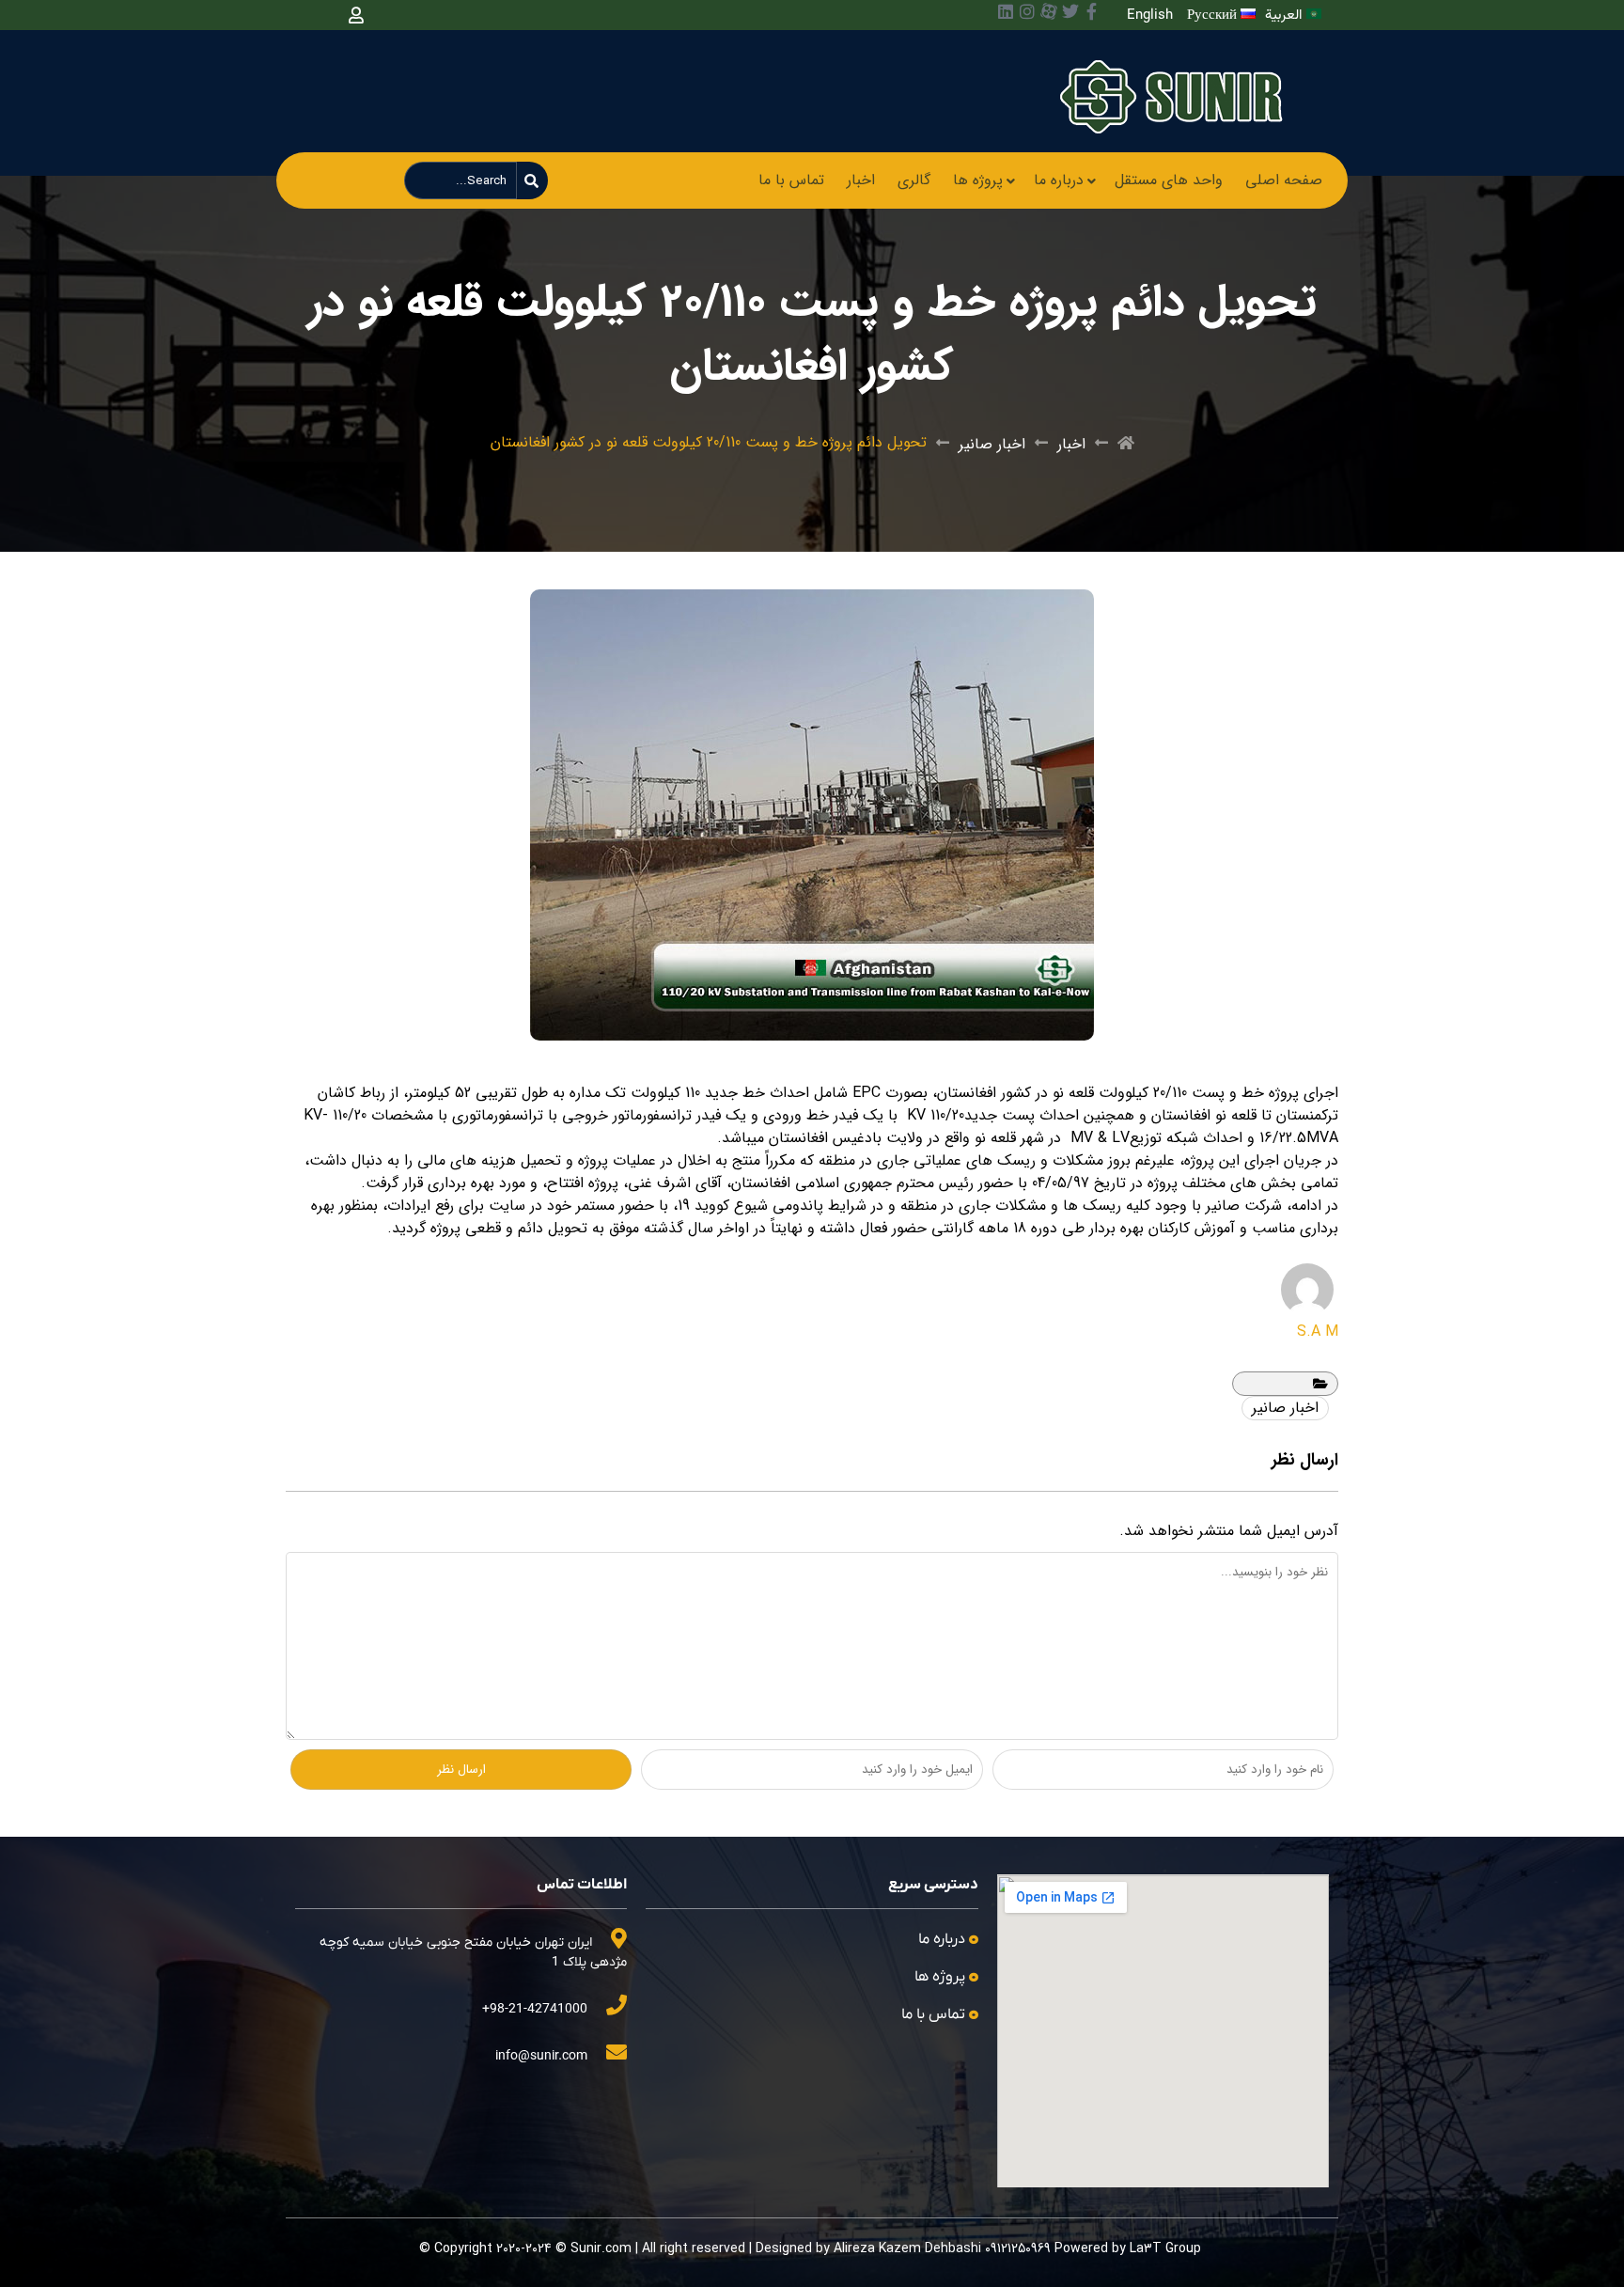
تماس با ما (791, 180)
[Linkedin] (1006, 11)
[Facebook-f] (1092, 11)
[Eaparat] (1049, 11)
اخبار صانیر (992, 444)
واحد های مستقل (1169, 180)
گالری (914, 180)
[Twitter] (1070, 11)
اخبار (861, 180)
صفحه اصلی (1284, 180)
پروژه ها (978, 180)
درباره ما (1059, 180)
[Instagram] (1027, 11)
